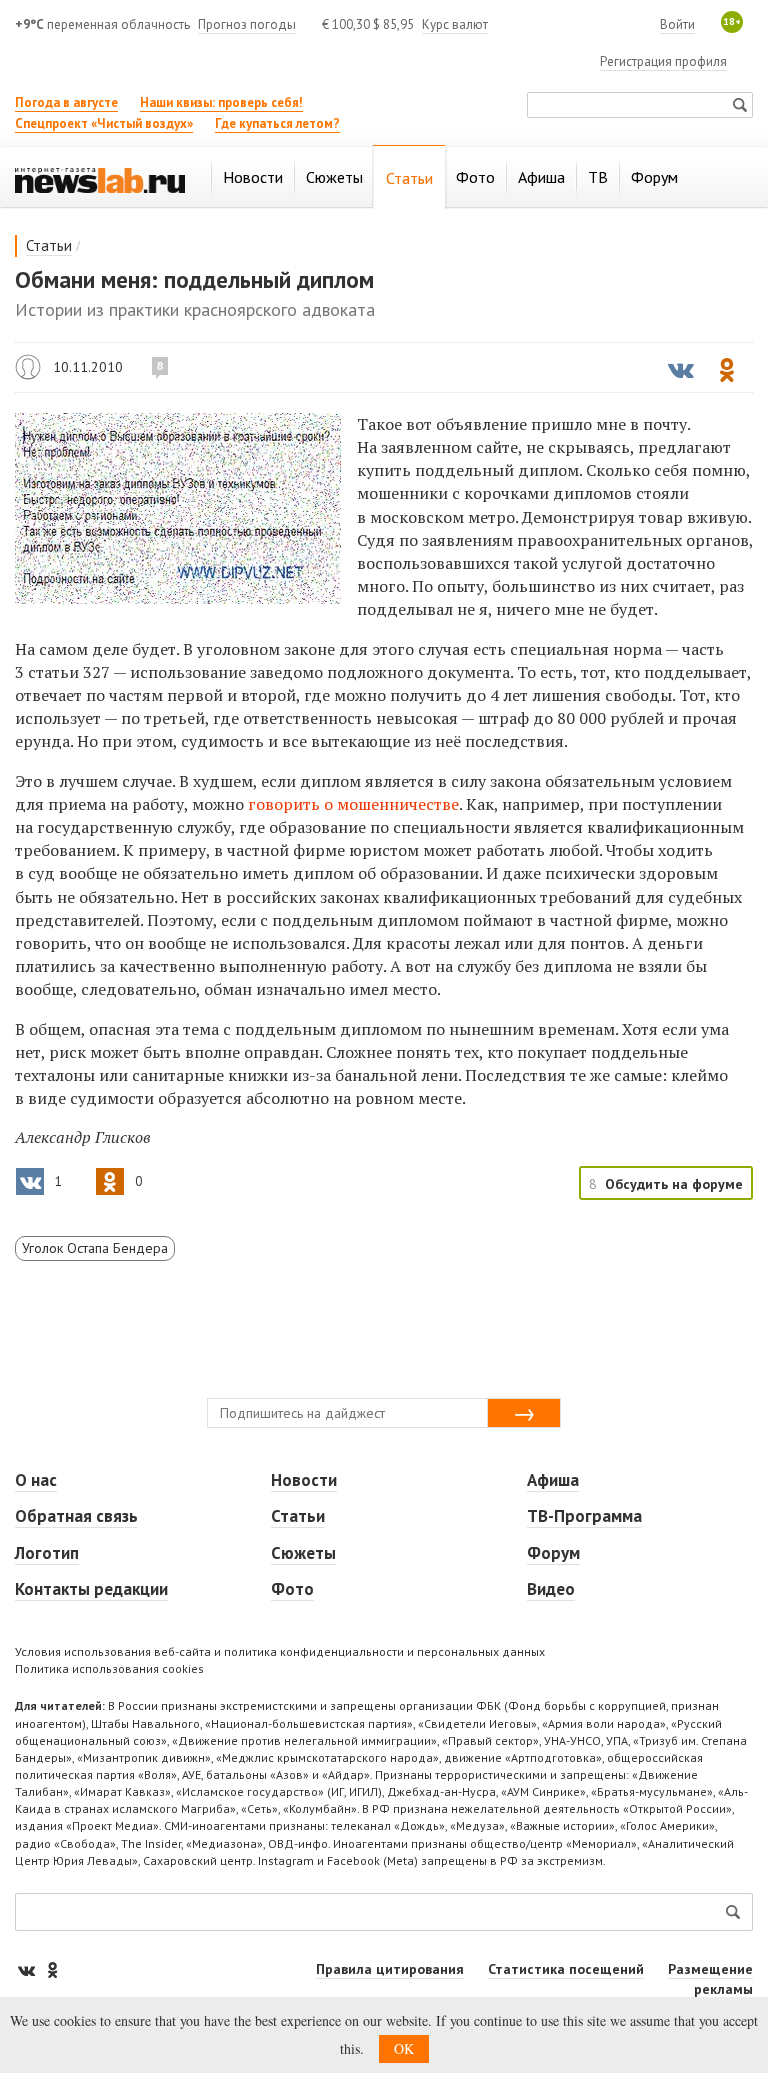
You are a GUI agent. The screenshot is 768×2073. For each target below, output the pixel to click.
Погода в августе (66, 102)
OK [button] (404, 2048)
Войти (677, 24)
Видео (551, 1589)
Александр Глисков (28, 367)
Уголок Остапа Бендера (95, 1248)
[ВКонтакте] (28, 1969)
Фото (292, 1589)
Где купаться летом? (277, 123)
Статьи (49, 245)
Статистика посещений (566, 1969)
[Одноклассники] (52, 1969)
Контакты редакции (91, 1589)
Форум (553, 1553)
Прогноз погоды (247, 24)
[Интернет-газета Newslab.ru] (100, 179)
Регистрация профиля (663, 61)
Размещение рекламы (710, 1979)
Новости (304, 1480)
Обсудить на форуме (674, 1184)
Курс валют (455, 24)
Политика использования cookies (109, 1668)
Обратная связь (76, 1516)
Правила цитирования (390, 1969)
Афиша (553, 1480)
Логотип (47, 1553)
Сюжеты (303, 1553)
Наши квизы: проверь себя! (221, 102)
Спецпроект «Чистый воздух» (104, 123)
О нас (36, 1480)
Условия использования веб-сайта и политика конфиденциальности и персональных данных (280, 1651)
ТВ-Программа (584, 1516)
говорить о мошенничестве (353, 804)
